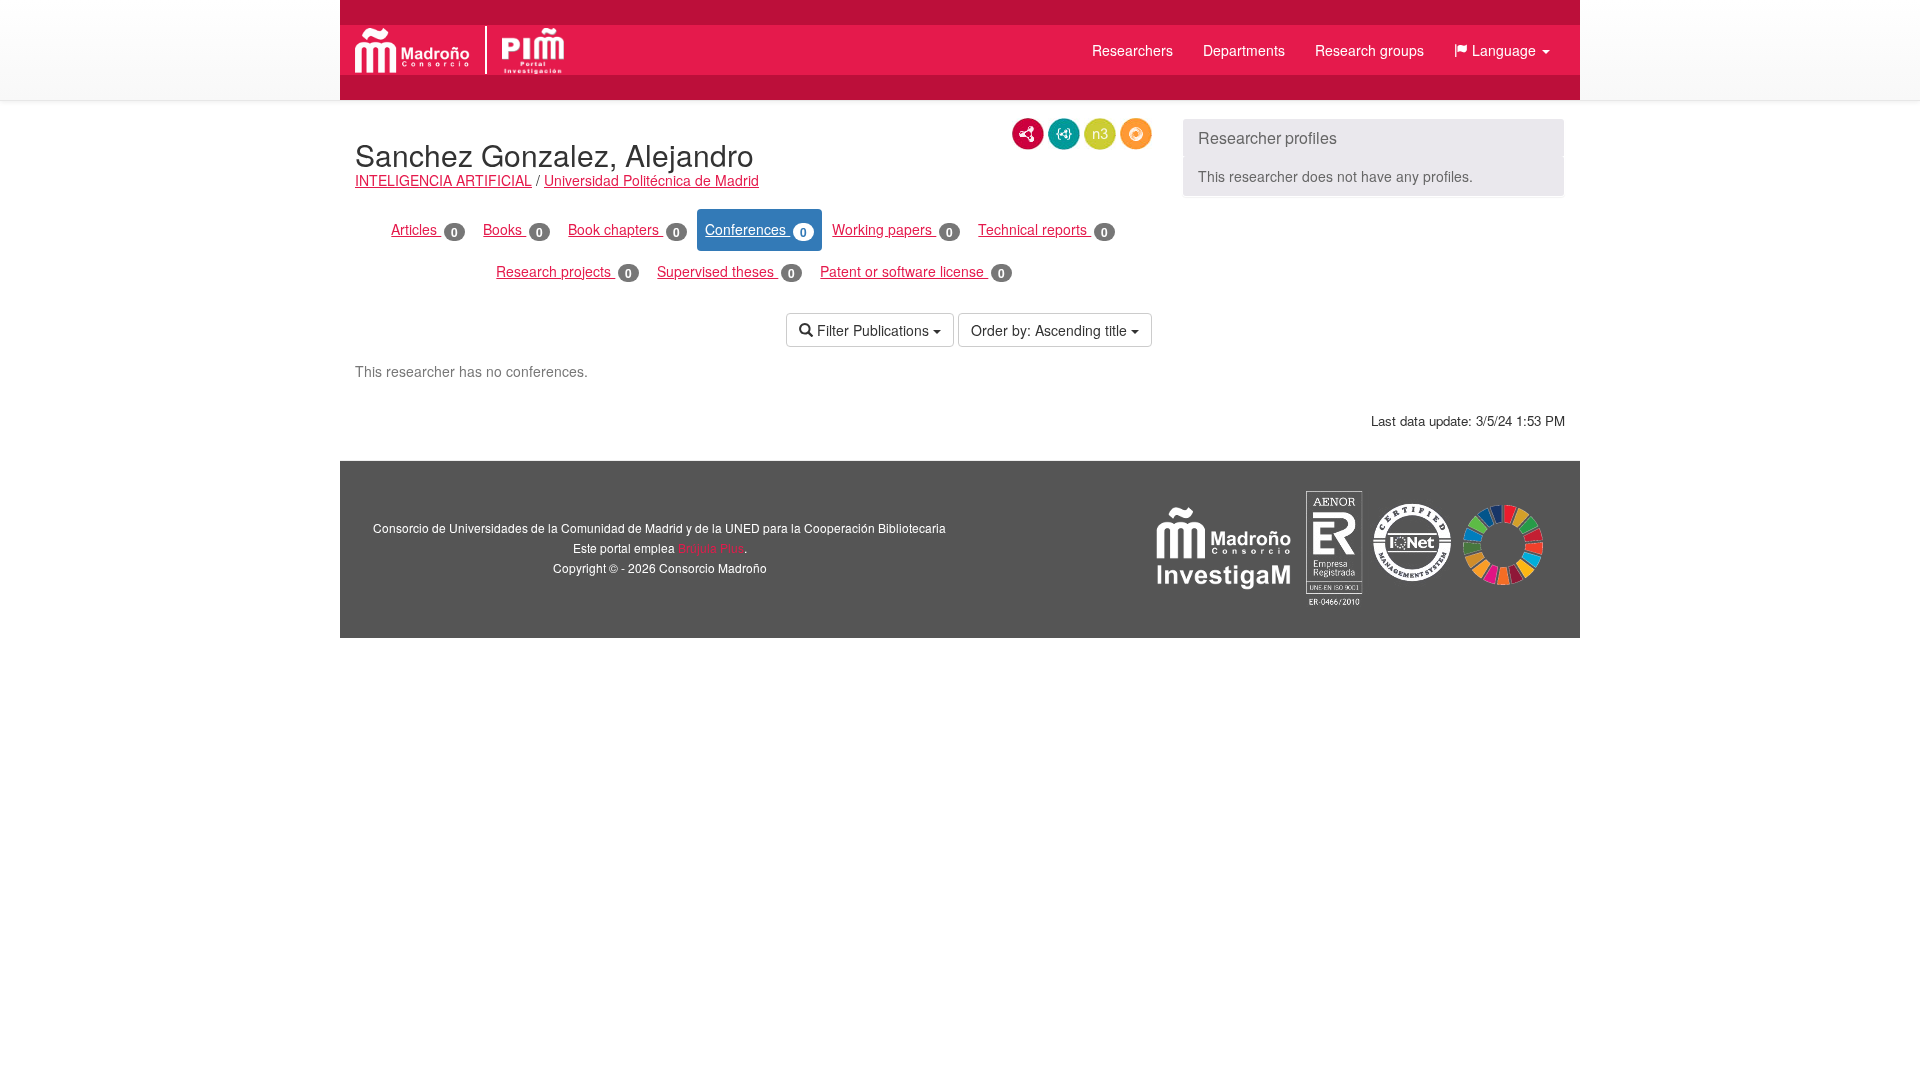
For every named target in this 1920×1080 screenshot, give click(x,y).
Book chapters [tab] (624, 229)
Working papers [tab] (892, 229)
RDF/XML (1028, 134)
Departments (1244, 50)
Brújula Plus (711, 547)
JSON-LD (1064, 134)
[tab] (1373, 138)
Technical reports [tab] (1043, 229)
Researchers (1132, 50)
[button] (1502, 50)
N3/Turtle (1100, 134)
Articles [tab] (424, 229)
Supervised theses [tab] (726, 271)
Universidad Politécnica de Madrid (651, 180)
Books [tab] (513, 229)
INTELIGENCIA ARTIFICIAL (443, 180)
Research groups (1369, 50)
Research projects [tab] (564, 271)
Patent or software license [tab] (912, 271)
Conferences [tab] (756, 229)
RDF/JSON (1136, 134)
